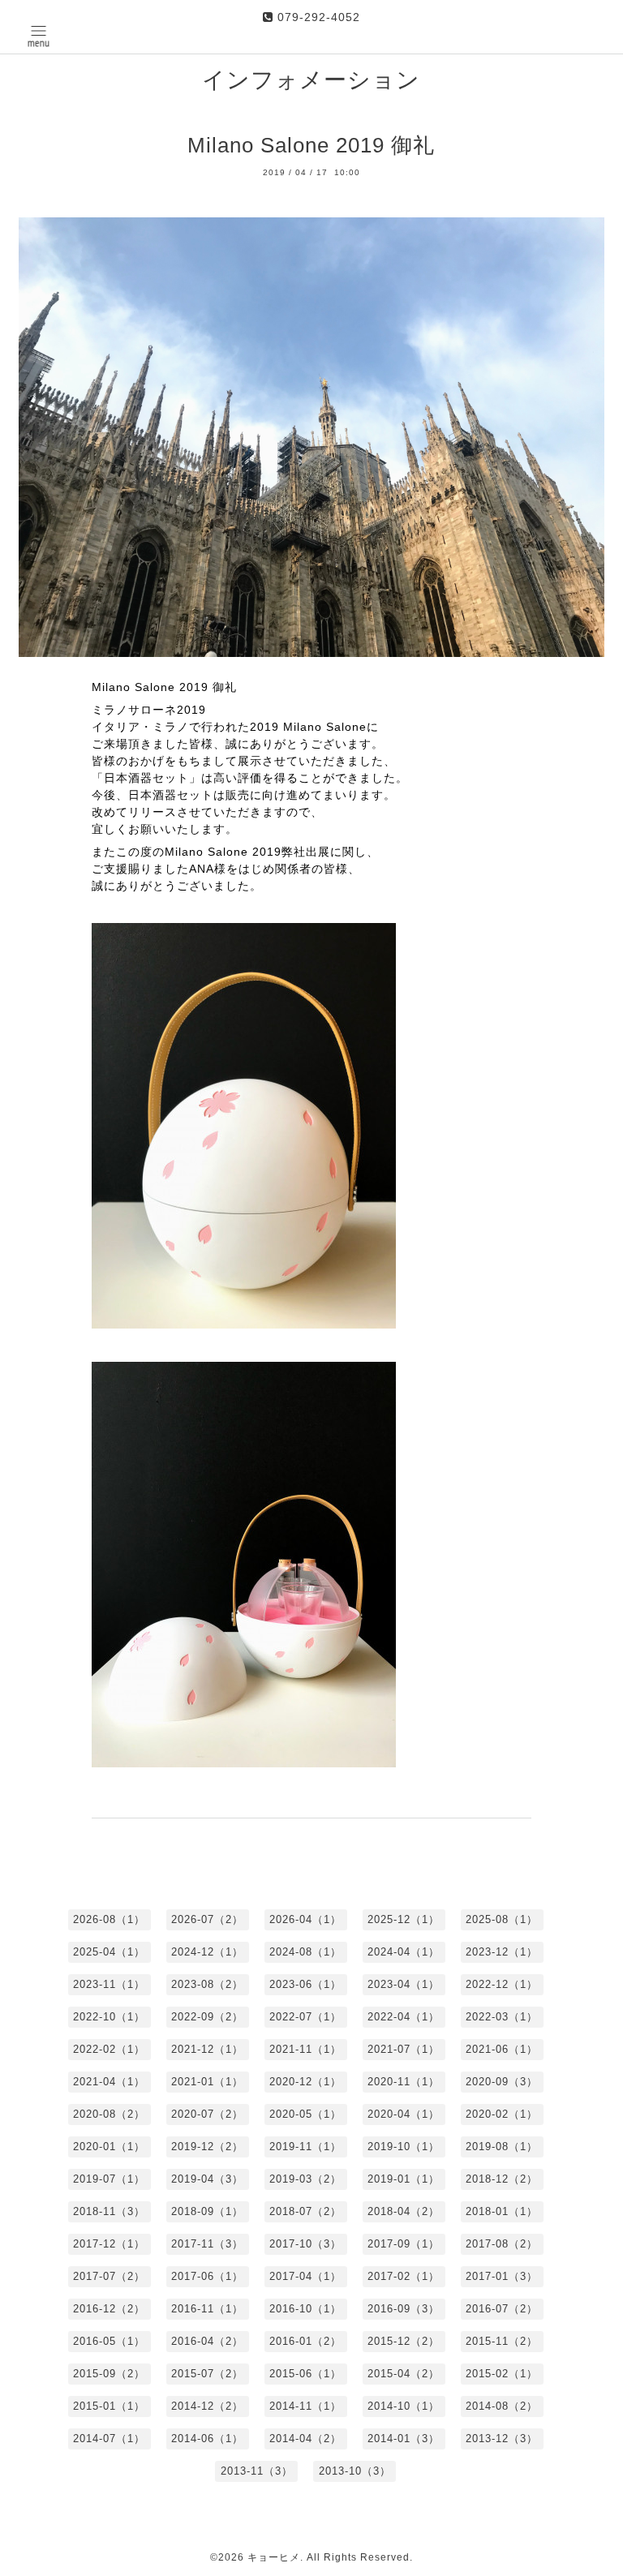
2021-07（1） (404, 2049)
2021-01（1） (207, 2082)
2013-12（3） (502, 2439)
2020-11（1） (404, 2082)
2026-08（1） (109, 1919)
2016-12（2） (109, 2309)
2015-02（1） (502, 2374)
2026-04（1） (305, 1919)
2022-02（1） (109, 2049)
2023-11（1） (109, 1984)
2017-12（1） (109, 2244)
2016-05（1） (109, 2341)
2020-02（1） (502, 2114)
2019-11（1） (305, 2147)
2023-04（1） (404, 1984)
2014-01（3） (404, 2439)
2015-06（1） (305, 2374)
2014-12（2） (207, 2406)
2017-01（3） (502, 2276)
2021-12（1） (207, 2049)
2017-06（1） (207, 2276)
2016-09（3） (404, 2309)
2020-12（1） (305, 2082)
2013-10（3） (355, 2471)
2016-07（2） (502, 2309)
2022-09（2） (207, 2017)
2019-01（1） (404, 2179)
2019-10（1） (404, 2147)
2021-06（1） (502, 2049)
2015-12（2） (404, 2341)
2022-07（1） (305, 2017)
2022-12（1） (502, 1984)
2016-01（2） (305, 2341)
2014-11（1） (305, 2406)
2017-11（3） (207, 2244)
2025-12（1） (404, 1919)
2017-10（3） (305, 2244)
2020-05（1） (305, 2114)
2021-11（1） (305, 2049)
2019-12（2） (207, 2147)
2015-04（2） (404, 2374)
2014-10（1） (404, 2406)
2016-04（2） (207, 2341)
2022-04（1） (404, 2017)
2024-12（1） (207, 1952)
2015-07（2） (207, 2374)
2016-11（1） (207, 2309)
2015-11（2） (502, 2341)
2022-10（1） (109, 2017)
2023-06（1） (305, 1984)
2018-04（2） (404, 2211)
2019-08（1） (502, 2147)
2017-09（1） (404, 2244)
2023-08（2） (207, 1984)
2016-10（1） (305, 2309)
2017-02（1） (404, 2276)
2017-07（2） (109, 2276)
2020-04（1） (404, 2114)
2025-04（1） (109, 1952)
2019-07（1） (109, 2179)
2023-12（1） (502, 1952)
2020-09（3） (502, 2082)
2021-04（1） (109, 2082)
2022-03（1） (502, 2017)
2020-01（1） (109, 2147)
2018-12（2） (502, 2179)
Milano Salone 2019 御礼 (311, 145)
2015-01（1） (109, 2406)
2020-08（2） (109, 2114)
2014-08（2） (502, 2406)
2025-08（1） (502, 1919)
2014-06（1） (207, 2439)
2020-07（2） (207, 2114)
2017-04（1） (305, 2276)
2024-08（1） (305, 1952)
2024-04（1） (404, 1952)
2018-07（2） (305, 2211)
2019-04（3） (207, 2179)
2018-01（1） (502, 2211)
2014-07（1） (109, 2439)
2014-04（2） (305, 2439)
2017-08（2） (502, 2244)
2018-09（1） (207, 2211)
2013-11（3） (257, 2471)
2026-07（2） (207, 1919)
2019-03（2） (305, 2179)
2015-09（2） (109, 2374)
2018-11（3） (109, 2211)
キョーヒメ (274, 2557)
